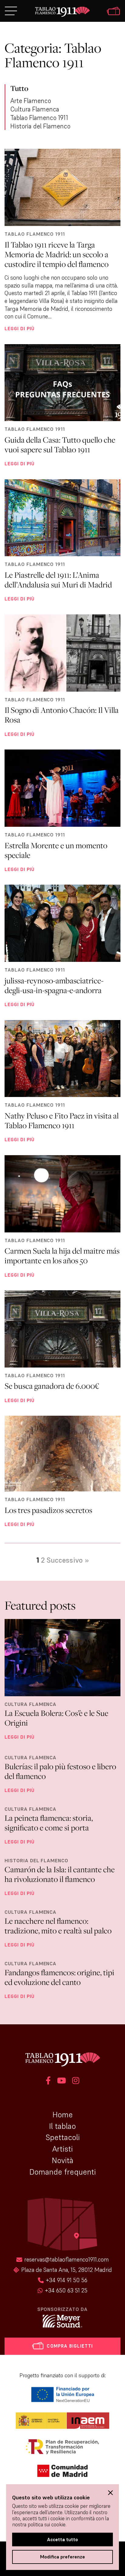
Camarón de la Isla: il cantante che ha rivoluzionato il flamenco (60, 1874)
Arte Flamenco (31, 101)
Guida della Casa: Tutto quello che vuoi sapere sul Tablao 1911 (60, 445)
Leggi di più (20, 328)
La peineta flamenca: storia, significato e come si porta (49, 1823)
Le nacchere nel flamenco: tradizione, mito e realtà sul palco (58, 1926)
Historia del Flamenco (40, 126)
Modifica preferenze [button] (62, 2557)
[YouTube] (61, 2081)
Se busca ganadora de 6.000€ (52, 1386)
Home (63, 2115)
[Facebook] (48, 2081)
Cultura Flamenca (35, 109)
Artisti (62, 2149)
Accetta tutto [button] (62, 2539)
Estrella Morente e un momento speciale (56, 850)
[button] (110, 2493)
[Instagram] (76, 2081)
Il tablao (62, 2126)
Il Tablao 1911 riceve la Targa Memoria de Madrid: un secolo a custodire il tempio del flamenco (57, 254)
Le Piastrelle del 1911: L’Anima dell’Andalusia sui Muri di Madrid (58, 580)
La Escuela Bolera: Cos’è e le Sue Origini (56, 1718)
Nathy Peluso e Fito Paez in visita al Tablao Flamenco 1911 (62, 1120)
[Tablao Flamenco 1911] (62, 12)
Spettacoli (63, 2137)
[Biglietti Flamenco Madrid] (113, 12)
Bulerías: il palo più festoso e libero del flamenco (60, 1771)
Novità (63, 2160)
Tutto (19, 88)
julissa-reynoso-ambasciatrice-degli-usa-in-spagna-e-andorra (54, 985)
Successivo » (68, 1560)
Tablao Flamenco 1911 (39, 118)
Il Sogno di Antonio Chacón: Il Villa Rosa (62, 715)
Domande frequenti (63, 2172)
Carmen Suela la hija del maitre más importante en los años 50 (62, 1256)
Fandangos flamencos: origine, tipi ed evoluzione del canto (59, 1977)
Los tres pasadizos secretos (48, 1510)
